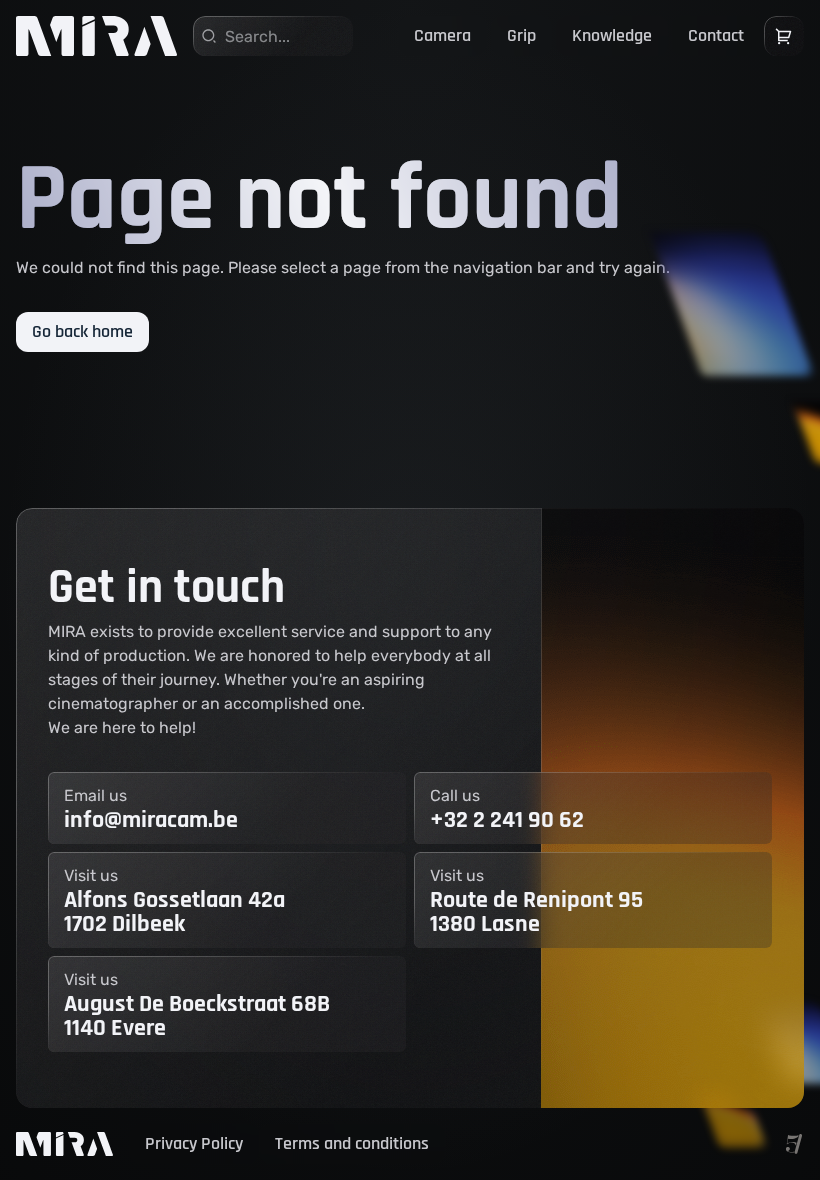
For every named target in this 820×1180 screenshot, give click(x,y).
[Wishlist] (784, 36)
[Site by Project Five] (794, 1144)
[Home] (96, 36)
